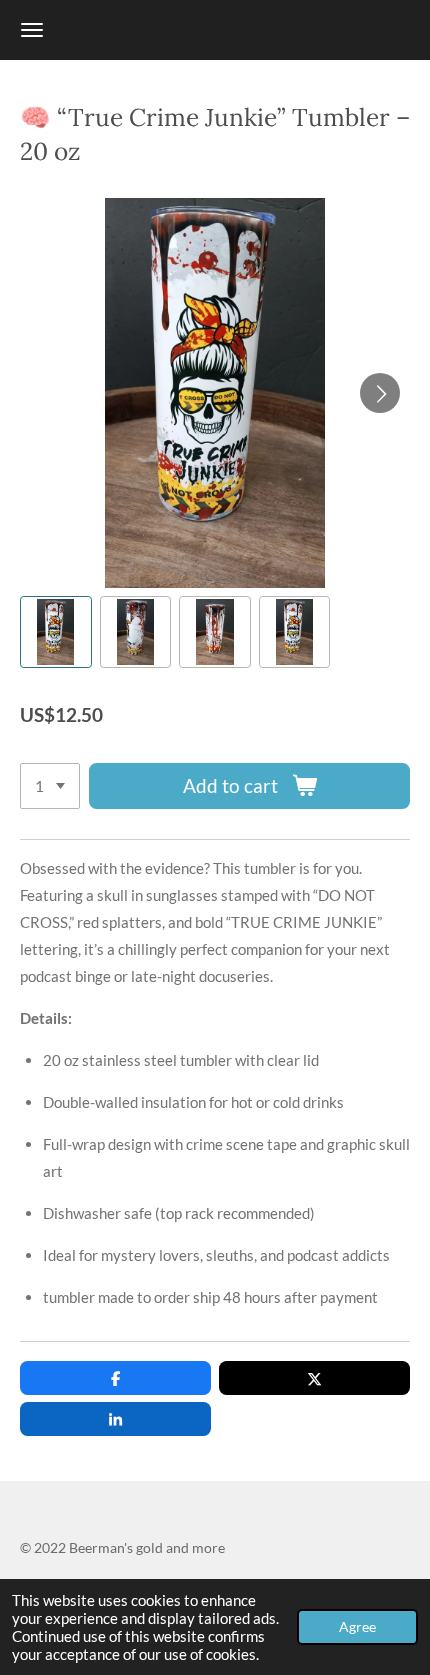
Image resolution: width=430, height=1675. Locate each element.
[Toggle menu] (32, 30)
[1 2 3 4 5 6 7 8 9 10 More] (50, 786)
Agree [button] (357, 1627)
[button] (56, 632)
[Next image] (380, 393)
